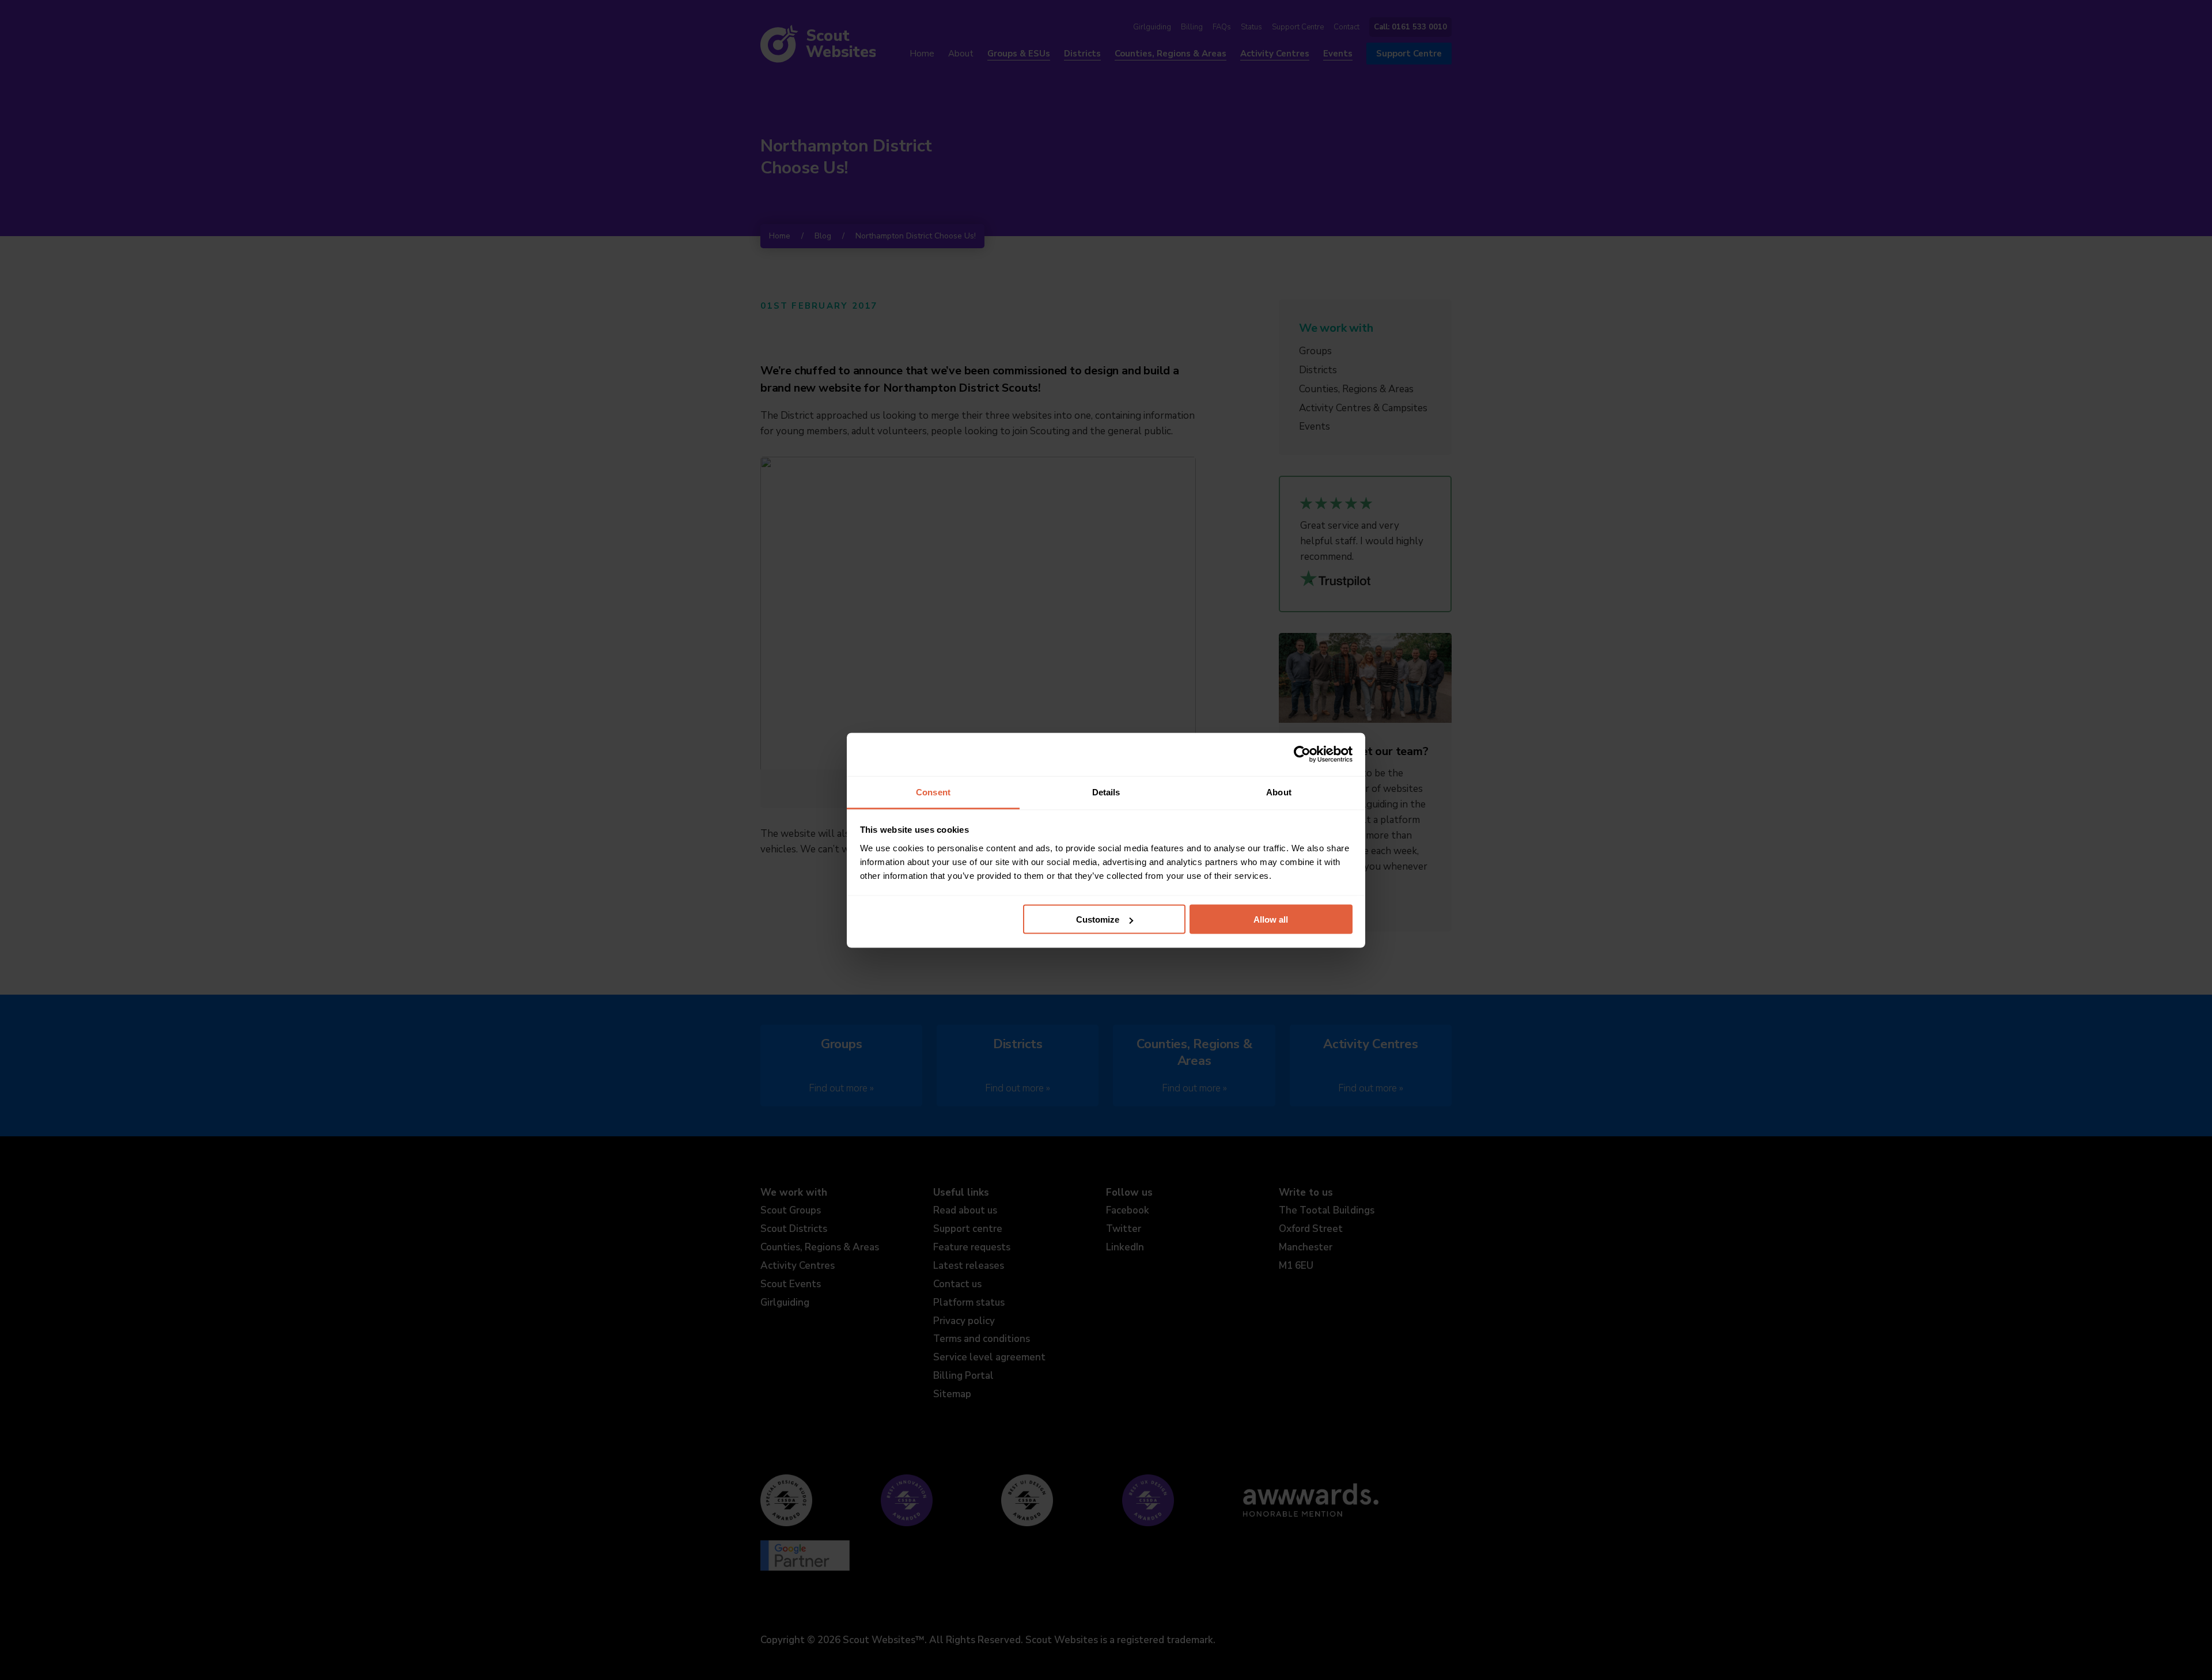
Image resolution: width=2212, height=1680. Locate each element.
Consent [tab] (933, 792)
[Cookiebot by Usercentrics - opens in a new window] (1302, 754)
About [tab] (1279, 792)
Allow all (1271, 919)
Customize (1098, 919)
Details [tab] (1106, 792)
